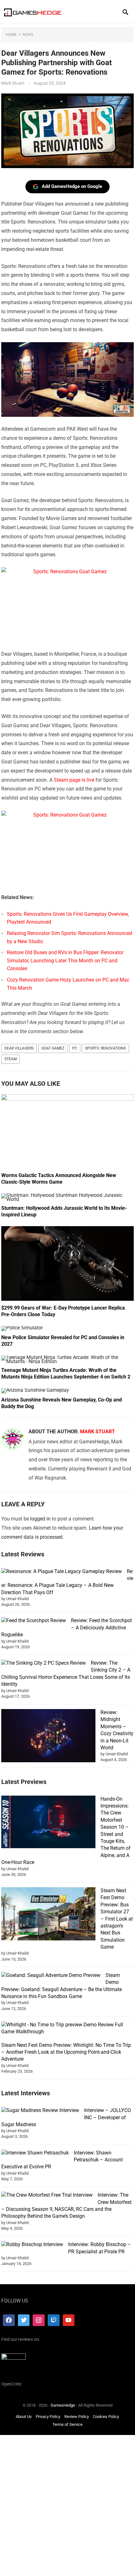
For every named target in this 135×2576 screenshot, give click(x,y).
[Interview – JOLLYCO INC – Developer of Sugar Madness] (40, 2110)
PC (75, 1048)
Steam (11, 1059)
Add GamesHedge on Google (72, 186)
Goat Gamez (53, 1048)
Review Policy (77, 2417)
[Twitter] (24, 2320)
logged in (40, 1519)
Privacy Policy (48, 2417)
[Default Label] (54, 2320)
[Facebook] (9, 2320)
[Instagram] (39, 2320)
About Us (24, 2417)
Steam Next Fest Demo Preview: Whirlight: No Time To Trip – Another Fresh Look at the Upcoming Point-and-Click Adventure (66, 2052)
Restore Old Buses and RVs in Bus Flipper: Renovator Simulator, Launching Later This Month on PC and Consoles (65, 960)
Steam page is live (74, 780)
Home (11, 35)
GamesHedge (63, 2405)
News (28, 35)
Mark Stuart (13, 83)
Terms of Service (67, 2424)
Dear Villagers (19, 1048)
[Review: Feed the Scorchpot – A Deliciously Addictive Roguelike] (34, 1621)
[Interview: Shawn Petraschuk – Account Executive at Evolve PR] (35, 2153)
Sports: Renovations (105, 1048)
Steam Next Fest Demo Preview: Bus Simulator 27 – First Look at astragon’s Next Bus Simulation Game (117, 1919)
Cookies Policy (106, 2417)
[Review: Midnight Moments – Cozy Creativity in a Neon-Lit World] (48, 1737)
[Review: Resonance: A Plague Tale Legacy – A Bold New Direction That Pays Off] (62, 1571)
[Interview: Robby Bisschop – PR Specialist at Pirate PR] (32, 2245)
